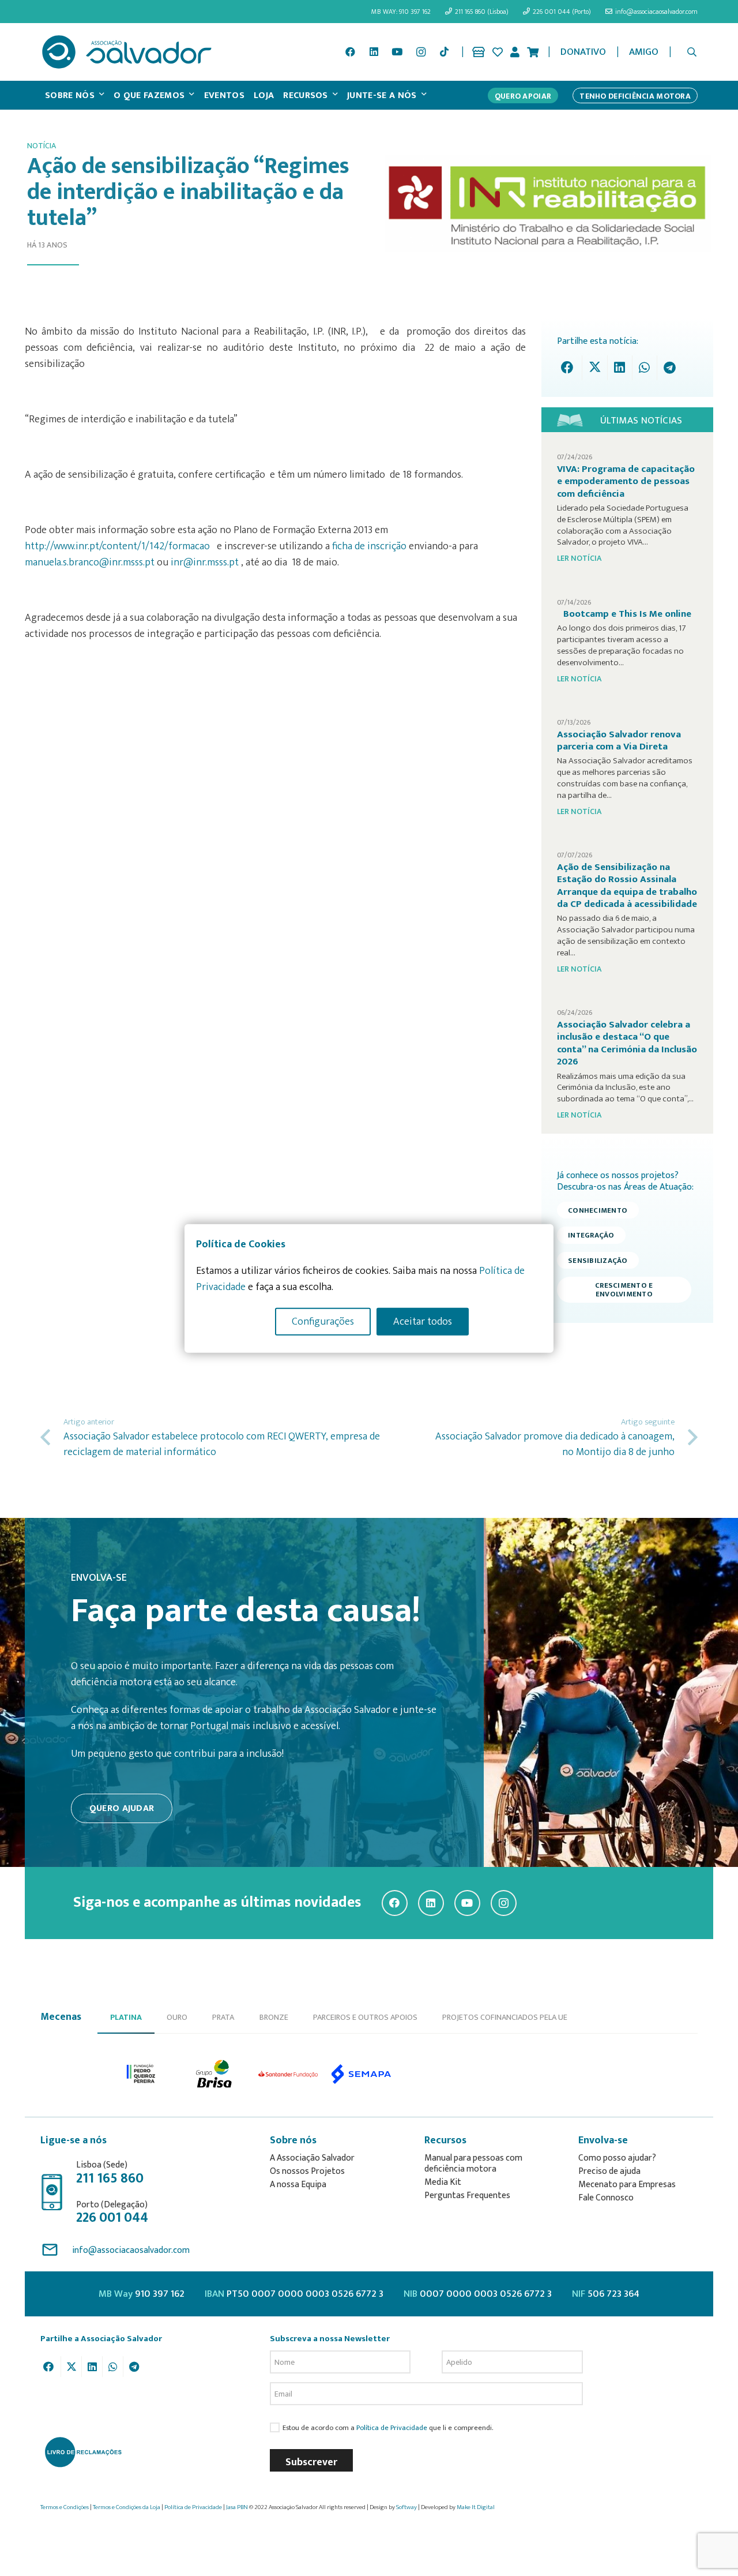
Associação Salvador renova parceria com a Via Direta (619, 741)
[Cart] (533, 52)
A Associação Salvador (312, 2158)
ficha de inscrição (369, 546)
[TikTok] (444, 52)
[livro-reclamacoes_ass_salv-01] (83, 2452)
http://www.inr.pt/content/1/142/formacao (117, 546)
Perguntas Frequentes (467, 2196)
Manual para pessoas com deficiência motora (473, 2163)
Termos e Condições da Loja (127, 2507)
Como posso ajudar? (617, 2158)
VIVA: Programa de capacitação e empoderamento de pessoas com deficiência (626, 481)
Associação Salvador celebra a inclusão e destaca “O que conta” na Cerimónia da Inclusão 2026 (627, 1043)
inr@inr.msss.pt (205, 563)
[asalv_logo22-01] (127, 52)
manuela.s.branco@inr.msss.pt (90, 563)
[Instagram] (421, 52)
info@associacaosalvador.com (131, 2250)
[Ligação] (479, 52)
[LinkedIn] (374, 52)
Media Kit (443, 2182)
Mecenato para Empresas (627, 2185)
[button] (692, 52)
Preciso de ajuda (609, 2171)
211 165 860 (110, 2178)
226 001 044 (112, 2218)
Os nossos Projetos (307, 2171)
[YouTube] (397, 52)
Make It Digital (476, 2507)
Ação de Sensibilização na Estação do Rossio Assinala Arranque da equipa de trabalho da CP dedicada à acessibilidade (627, 886)
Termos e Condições (65, 2507)
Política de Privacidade (392, 2428)
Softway (406, 2507)
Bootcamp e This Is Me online (627, 614)
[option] (142, 2074)
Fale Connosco (606, 2198)
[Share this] (570, 368)
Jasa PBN (237, 2507)
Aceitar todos (423, 1321)
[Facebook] (350, 52)
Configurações (323, 1321)
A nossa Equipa (298, 2185)
